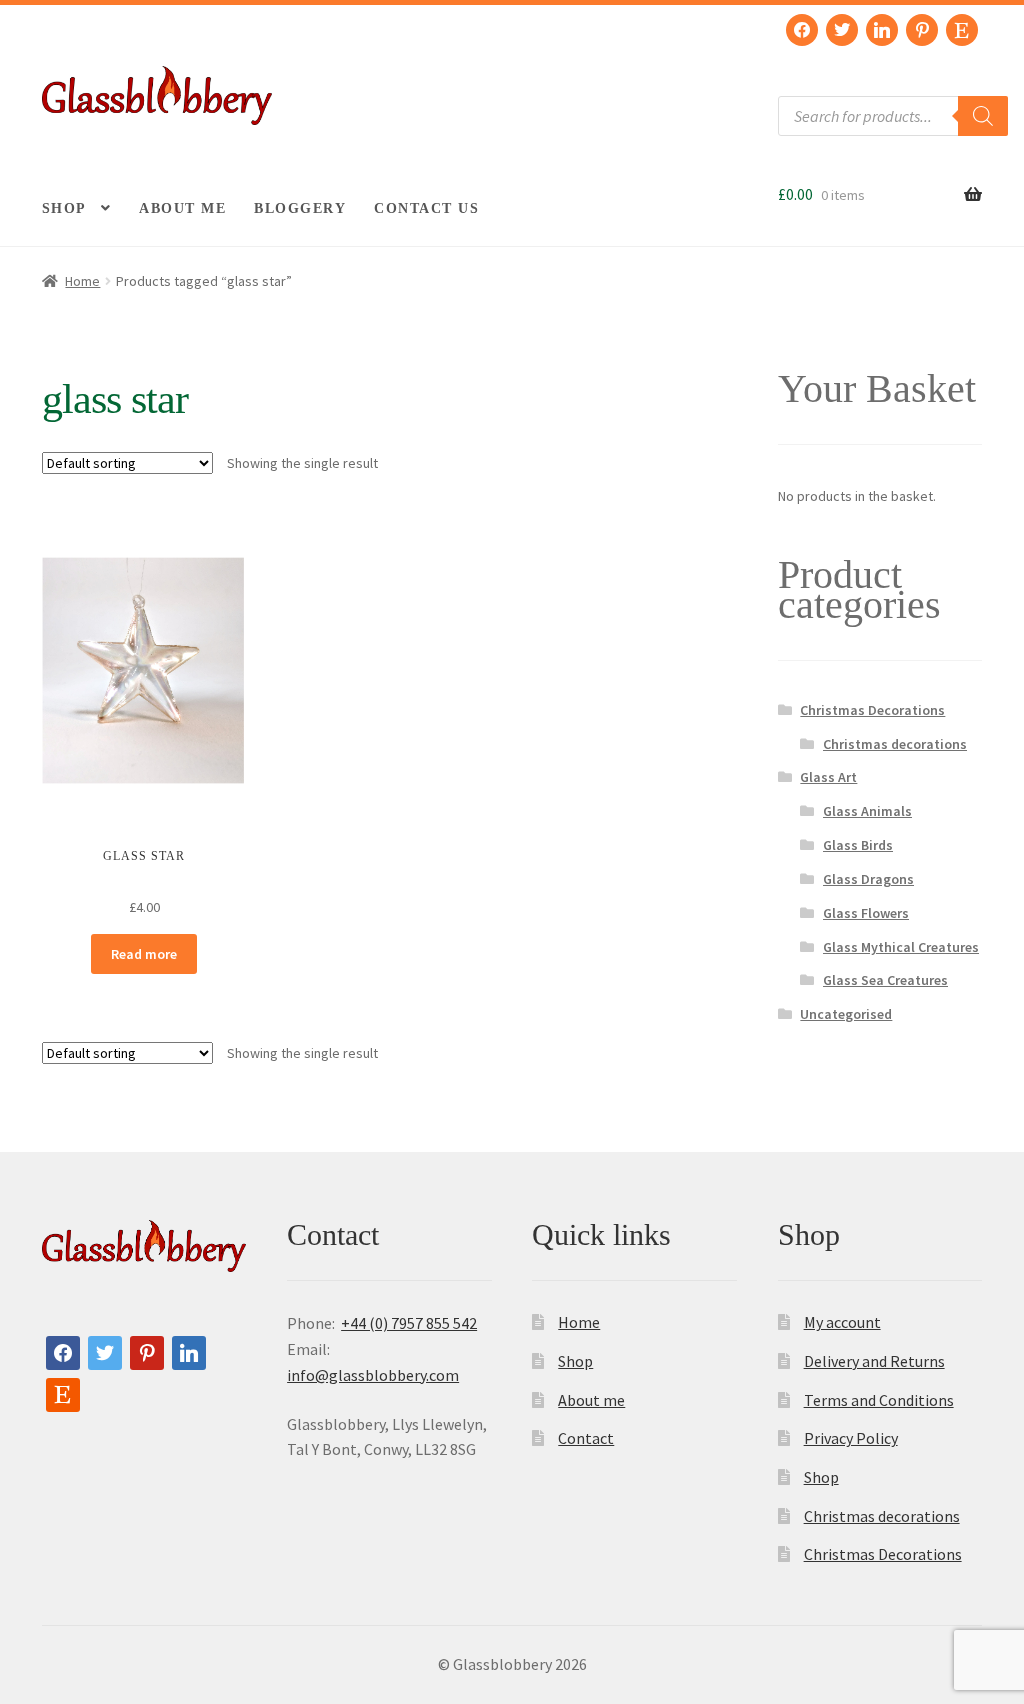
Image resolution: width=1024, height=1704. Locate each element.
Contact (586, 1438)
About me (182, 208)
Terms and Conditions (879, 1400)
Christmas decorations (895, 744)
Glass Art (828, 777)
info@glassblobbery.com (373, 1375)
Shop (64, 208)
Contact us (426, 208)
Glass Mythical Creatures (901, 947)
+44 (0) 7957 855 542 (409, 1323)
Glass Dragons (868, 879)
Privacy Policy (851, 1438)
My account (842, 1322)
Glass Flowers (866, 913)
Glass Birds (858, 845)
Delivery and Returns (874, 1361)
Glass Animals (867, 811)
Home (82, 281)
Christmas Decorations (872, 710)
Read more (144, 954)
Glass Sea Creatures (885, 980)
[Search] (983, 116)
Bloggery (300, 208)
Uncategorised (846, 1014)
